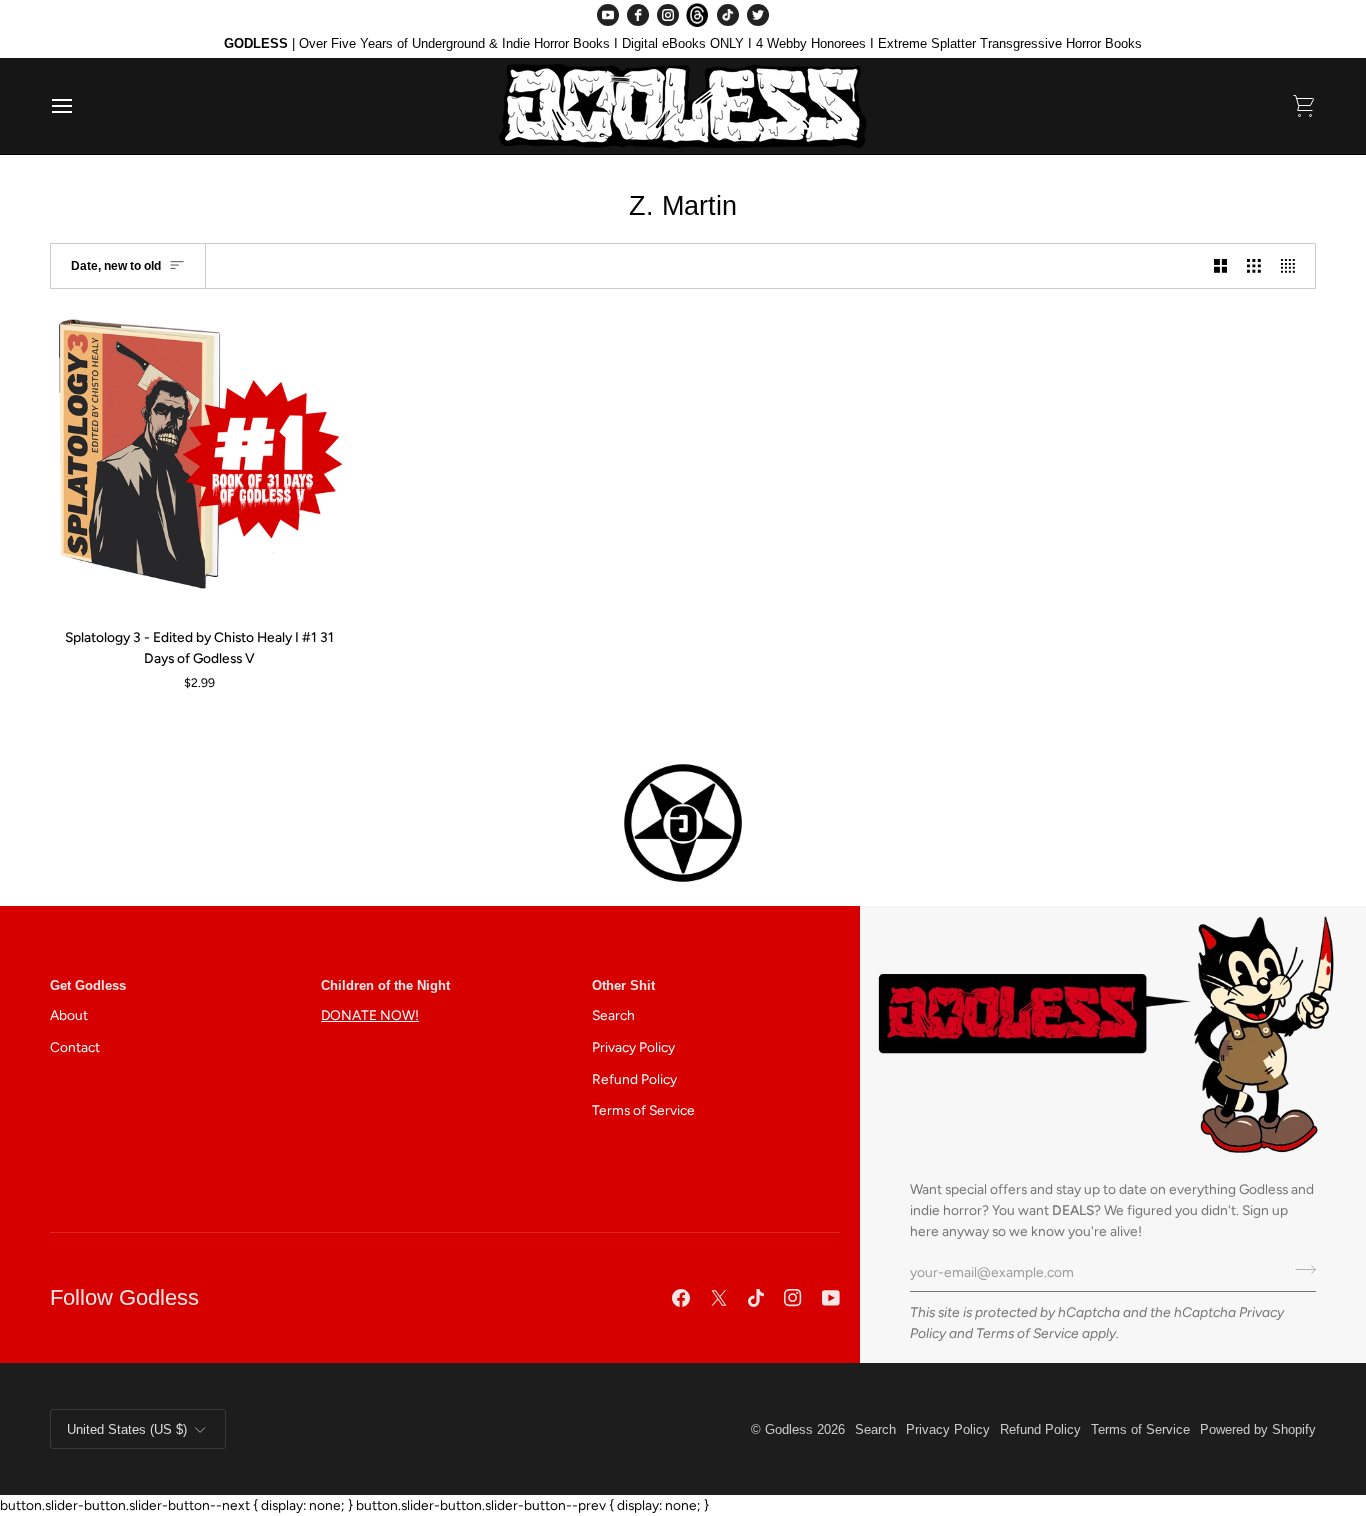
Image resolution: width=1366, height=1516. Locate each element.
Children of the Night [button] (385, 985)
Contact (75, 1047)
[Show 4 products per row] (1293, 265)
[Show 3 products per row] (1254, 265)
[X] (719, 1298)
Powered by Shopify (1258, 1429)
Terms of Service (1027, 1333)
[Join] (1299, 1269)
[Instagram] (668, 15)
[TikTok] (728, 15)
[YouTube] (608, 15)
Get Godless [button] (88, 985)
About (69, 1015)
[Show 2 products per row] (1221, 265)
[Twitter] (758, 15)
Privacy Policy (633, 1047)
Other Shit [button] (623, 985)
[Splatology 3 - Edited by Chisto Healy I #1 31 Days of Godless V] (199, 462)
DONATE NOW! (370, 1015)
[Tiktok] (756, 1298)
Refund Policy (634, 1079)
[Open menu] (80, 106)
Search (613, 1015)
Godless (789, 1429)
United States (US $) (127, 1429)
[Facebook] (638, 15)
